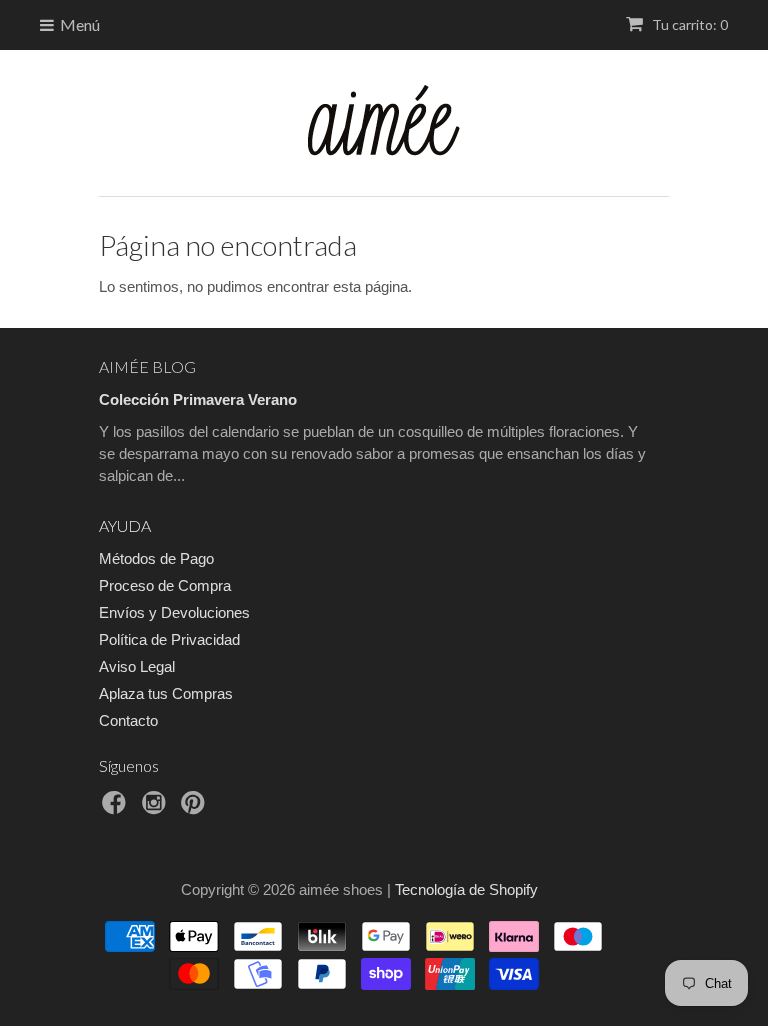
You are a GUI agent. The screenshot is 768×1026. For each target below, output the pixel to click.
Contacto (128, 720)
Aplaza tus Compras (166, 693)
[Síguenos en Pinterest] (196, 808)
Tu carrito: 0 (688, 24)
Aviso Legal (137, 666)
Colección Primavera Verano (198, 399)
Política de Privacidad (169, 639)
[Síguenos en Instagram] (157, 808)
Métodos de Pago (156, 558)
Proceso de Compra (165, 585)
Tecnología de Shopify (466, 889)
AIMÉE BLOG (147, 366)
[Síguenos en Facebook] (117, 808)
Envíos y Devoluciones (174, 612)
